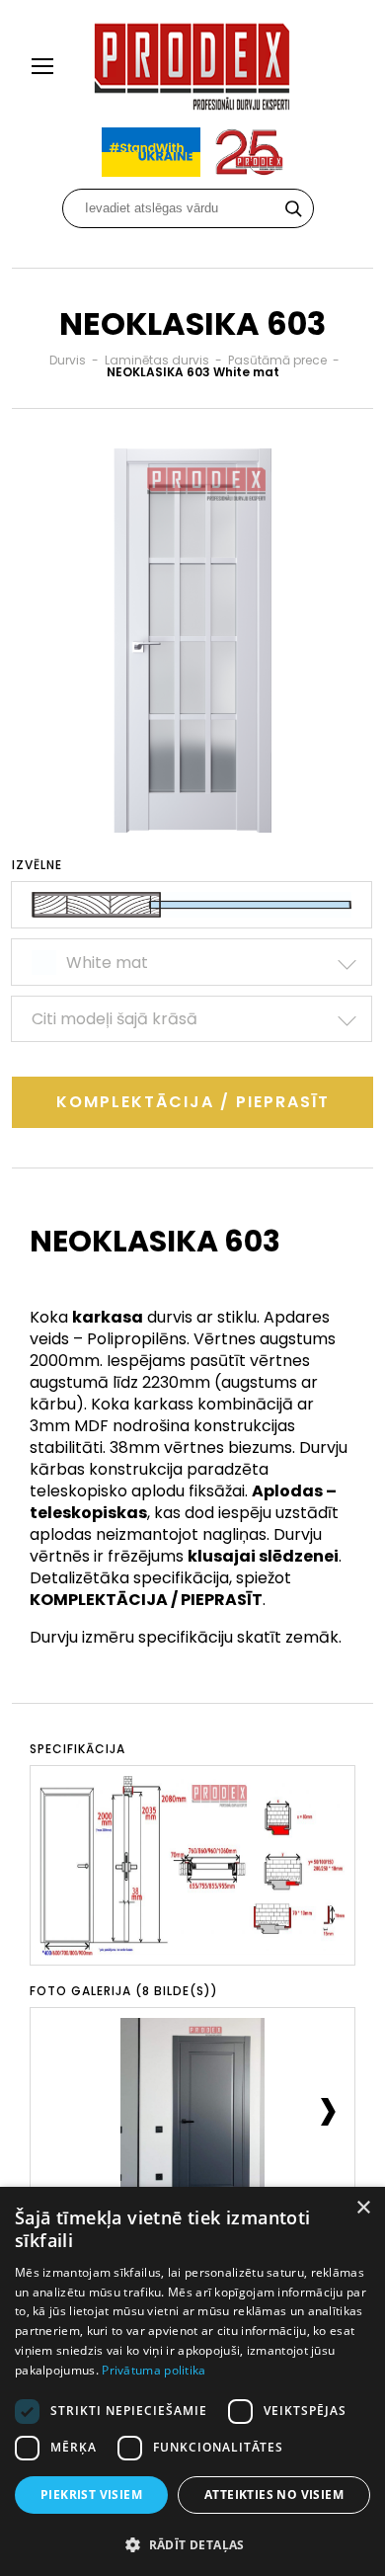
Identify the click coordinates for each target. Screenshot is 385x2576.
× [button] (363, 2208)
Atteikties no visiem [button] (274, 2495)
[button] (192, 2544)
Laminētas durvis (157, 360)
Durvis (68, 360)
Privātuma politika (154, 2370)
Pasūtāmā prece (277, 360)
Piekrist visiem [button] (91, 2495)
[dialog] (192, 2381)
